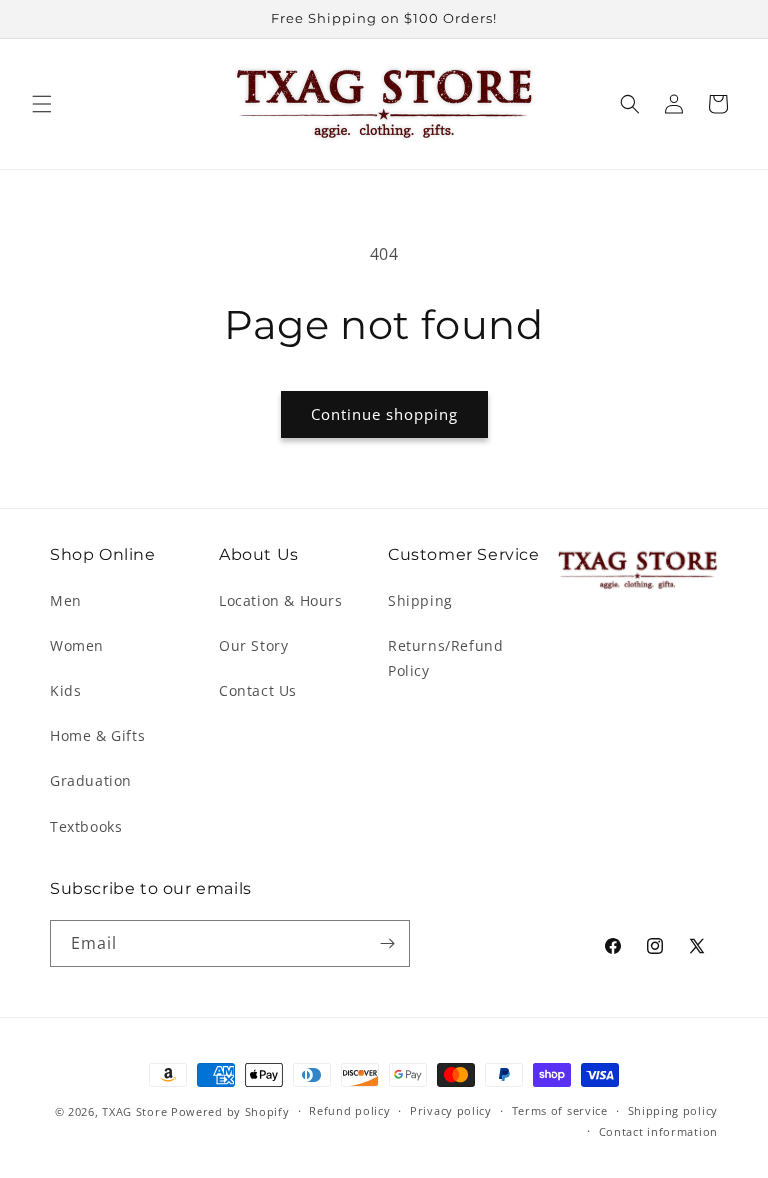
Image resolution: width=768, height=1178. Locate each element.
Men (66, 600)
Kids (65, 690)
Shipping (420, 600)
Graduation (91, 780)
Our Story (253, 645)
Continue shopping (384, 414)
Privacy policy (451, 1110)
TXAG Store (136, 1111)
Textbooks (86, 826)
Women (77, 645)
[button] (42, 104)
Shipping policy (673, 1110)
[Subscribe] (387, 943)
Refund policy (349, 1110)
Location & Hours (281, 600)
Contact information (658, 1131)
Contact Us (258, 690)
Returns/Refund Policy (445, 658)
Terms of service (560, 1110)
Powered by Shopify (230, 1111)
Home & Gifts (97, 735)
